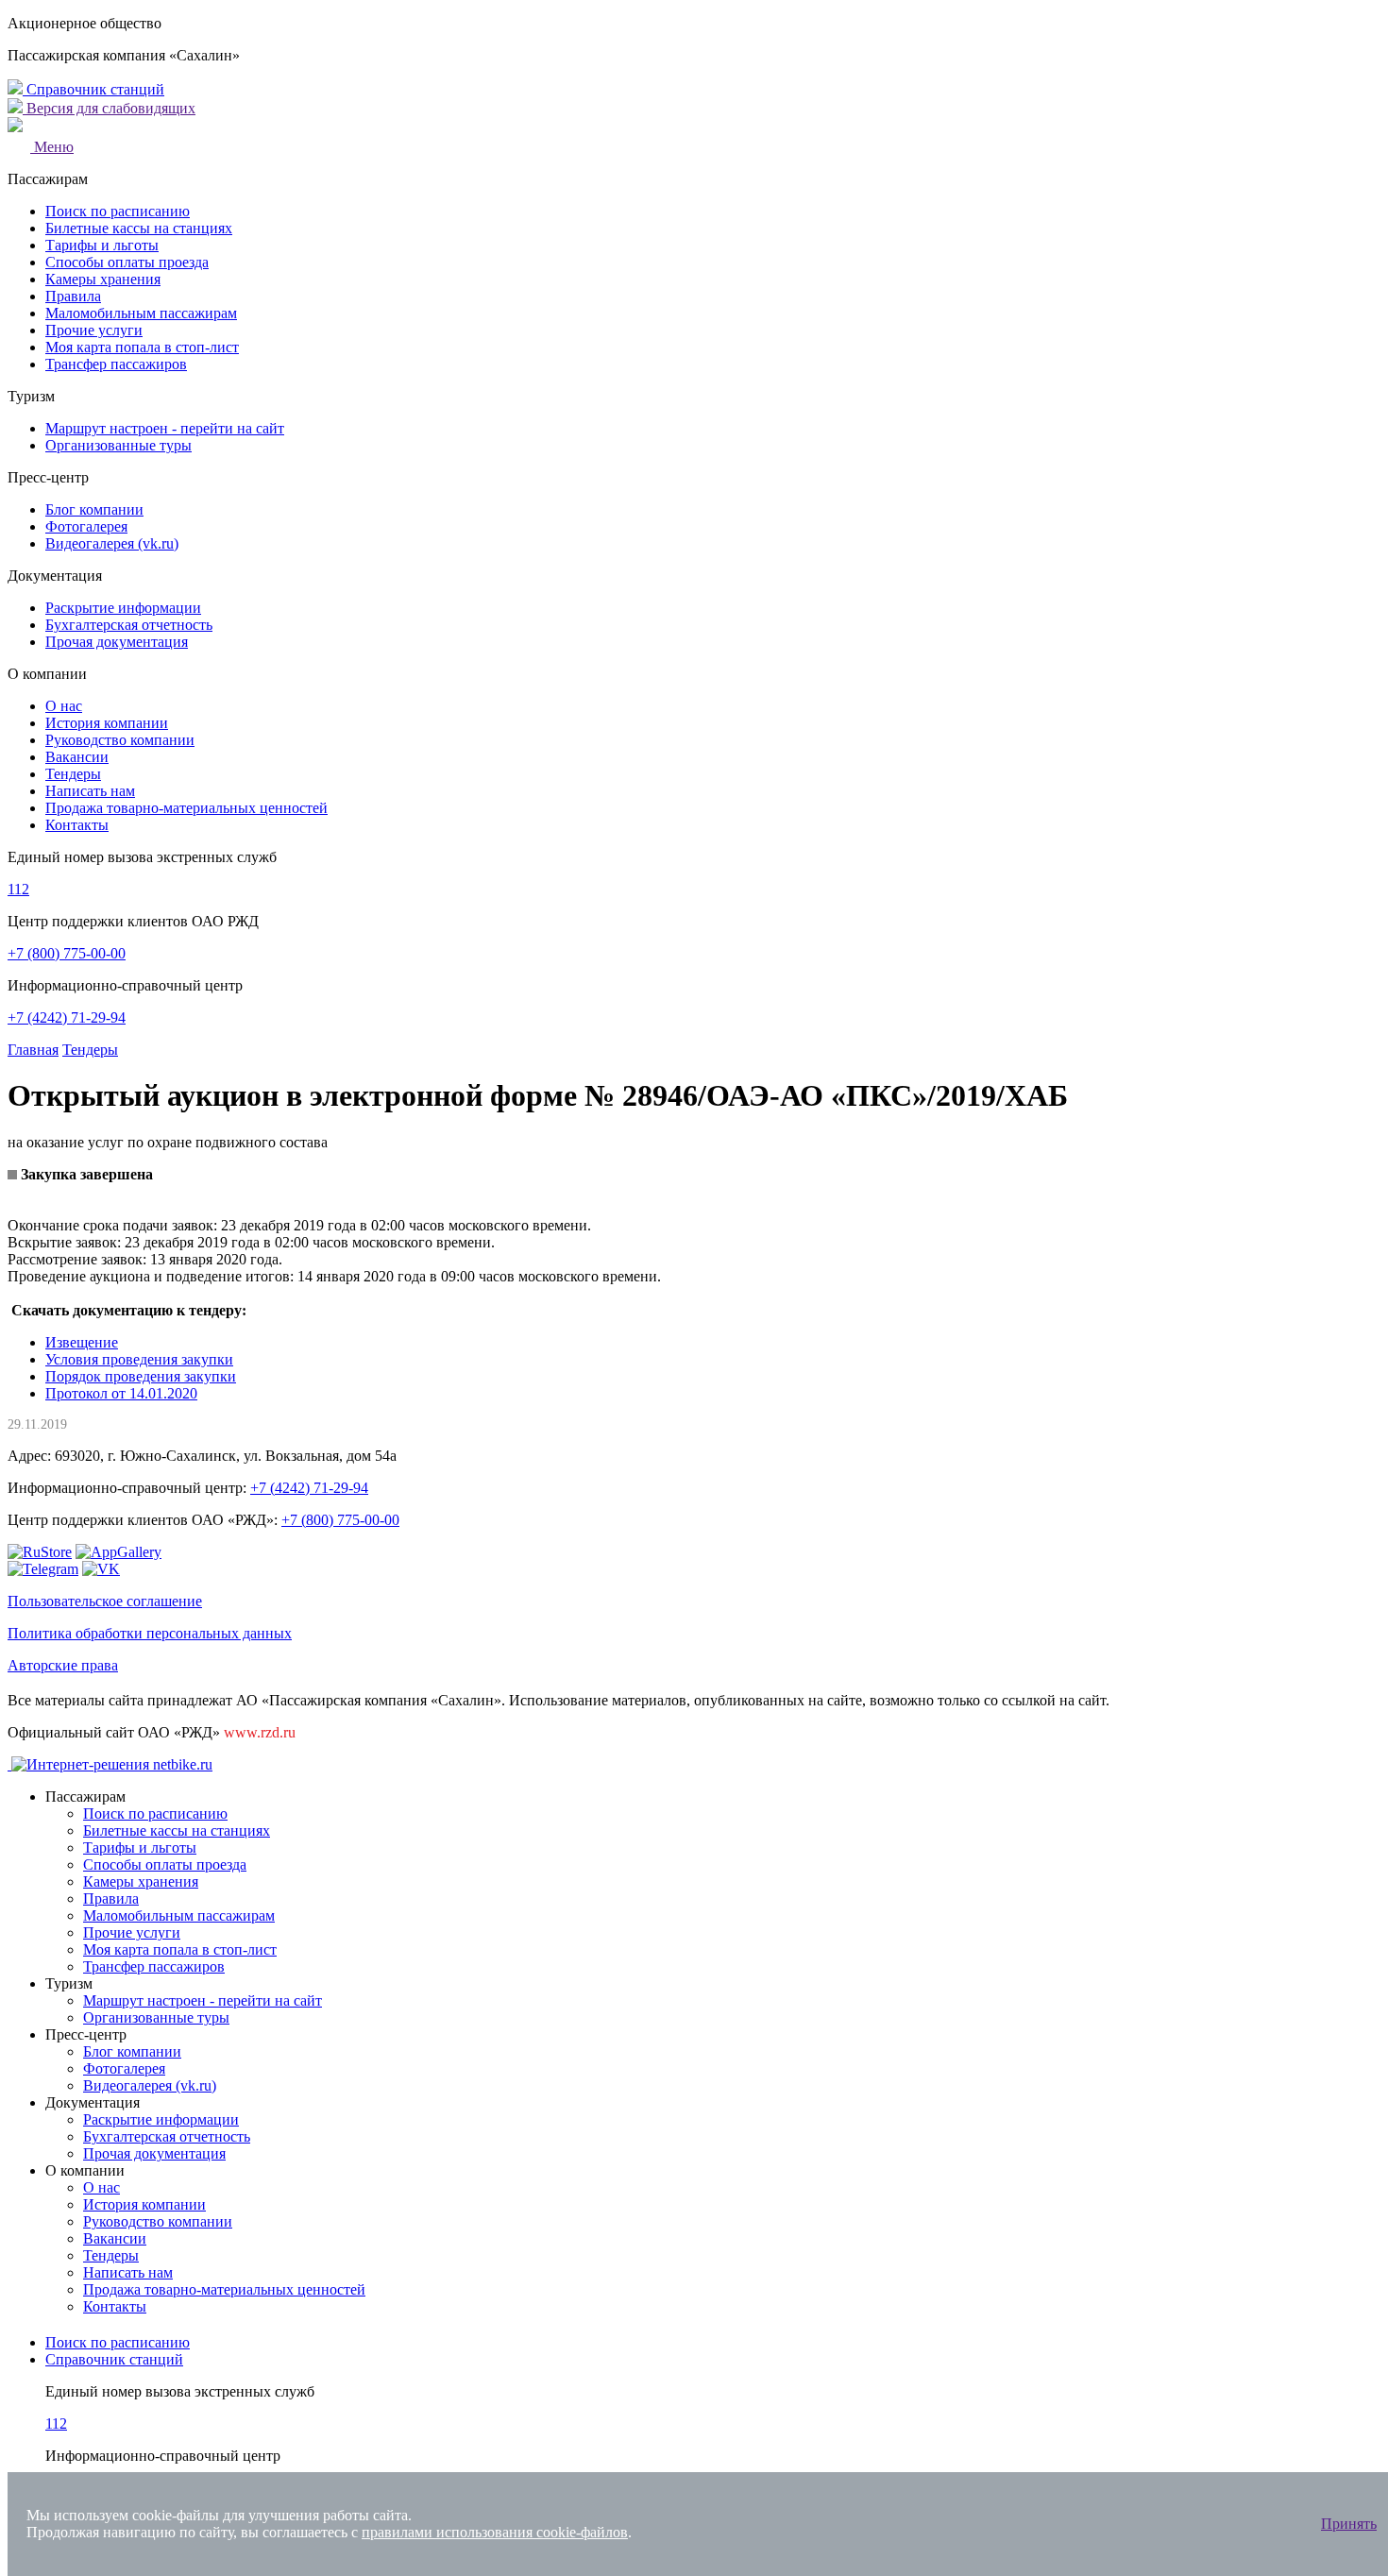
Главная (33, 1050)
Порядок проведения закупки (141, 1376)
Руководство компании (120, 740)
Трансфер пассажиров (116, 364)
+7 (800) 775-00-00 (67, 953)
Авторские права (63, 1665)
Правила (73, 296)
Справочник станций (93, 89)
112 (18, 889)
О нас (64, 706)
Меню (52, 147)
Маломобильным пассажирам (141, 313)
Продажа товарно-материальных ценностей (186, 808)
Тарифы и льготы (102, 245)
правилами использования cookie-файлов (495, 2532)
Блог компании (94, 509)
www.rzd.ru (260, 1732)
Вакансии (77, 757)
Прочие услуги (94, 330)
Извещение (82, 1342)
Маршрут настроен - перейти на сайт (165, 428)
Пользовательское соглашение (105, 1601)
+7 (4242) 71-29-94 (67, 1017)
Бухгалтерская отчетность (129, 625)
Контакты (77, 825)
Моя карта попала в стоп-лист (142, 347)
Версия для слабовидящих (109, 108)
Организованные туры (118, 445)
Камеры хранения (103, 279)
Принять (1349, 2524)
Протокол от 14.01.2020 (121, 1393)
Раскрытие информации (123, 608)
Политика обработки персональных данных (150, 1633)
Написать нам (90, 791)
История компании (107, 723)
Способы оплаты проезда (127, 262)
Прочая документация (117, 642)
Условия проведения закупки (139, 1359)
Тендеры (73, 774)
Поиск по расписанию (118, 211)
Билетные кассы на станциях (139, 228)
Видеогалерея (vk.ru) (112, 543)
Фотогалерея (86, 526)
